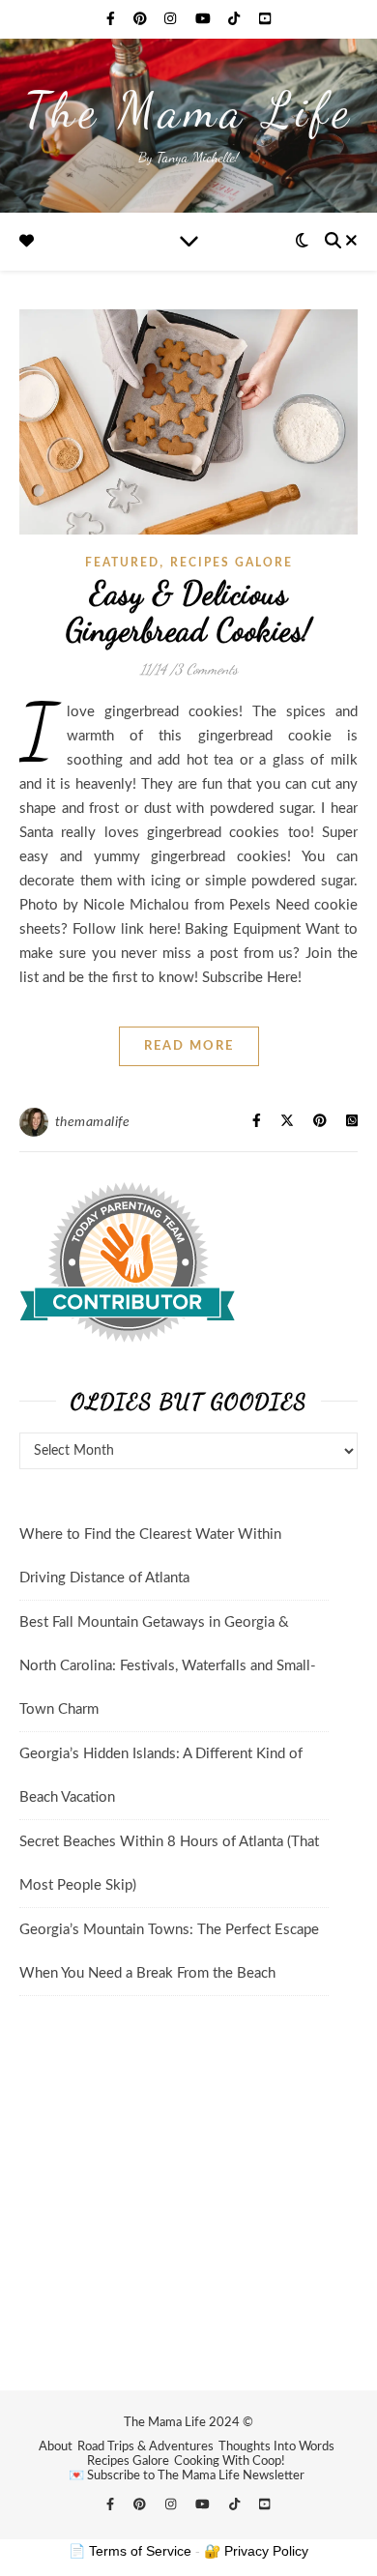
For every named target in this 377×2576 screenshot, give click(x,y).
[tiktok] (236, 19)
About (56, 2447)
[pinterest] (142, 19)
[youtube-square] (265, 19)
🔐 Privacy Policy (256, 2551)
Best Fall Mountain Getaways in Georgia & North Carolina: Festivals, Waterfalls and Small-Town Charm (168, 1666)
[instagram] (172, 19)
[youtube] (205, 19)
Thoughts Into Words (276, 2447)
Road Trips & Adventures (145, 2447)
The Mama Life (189, 110)
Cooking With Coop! (230, 2461)
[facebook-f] (113, 19)
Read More (189, 1046)
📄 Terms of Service (130, 2551)
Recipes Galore (128, 2461)
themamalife (93, 1122)
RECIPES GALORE (232, 563)
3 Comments (206, 669)
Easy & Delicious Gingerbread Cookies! (189, 611)
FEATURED (122, 563)
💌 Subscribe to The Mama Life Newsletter (187, 2476)
